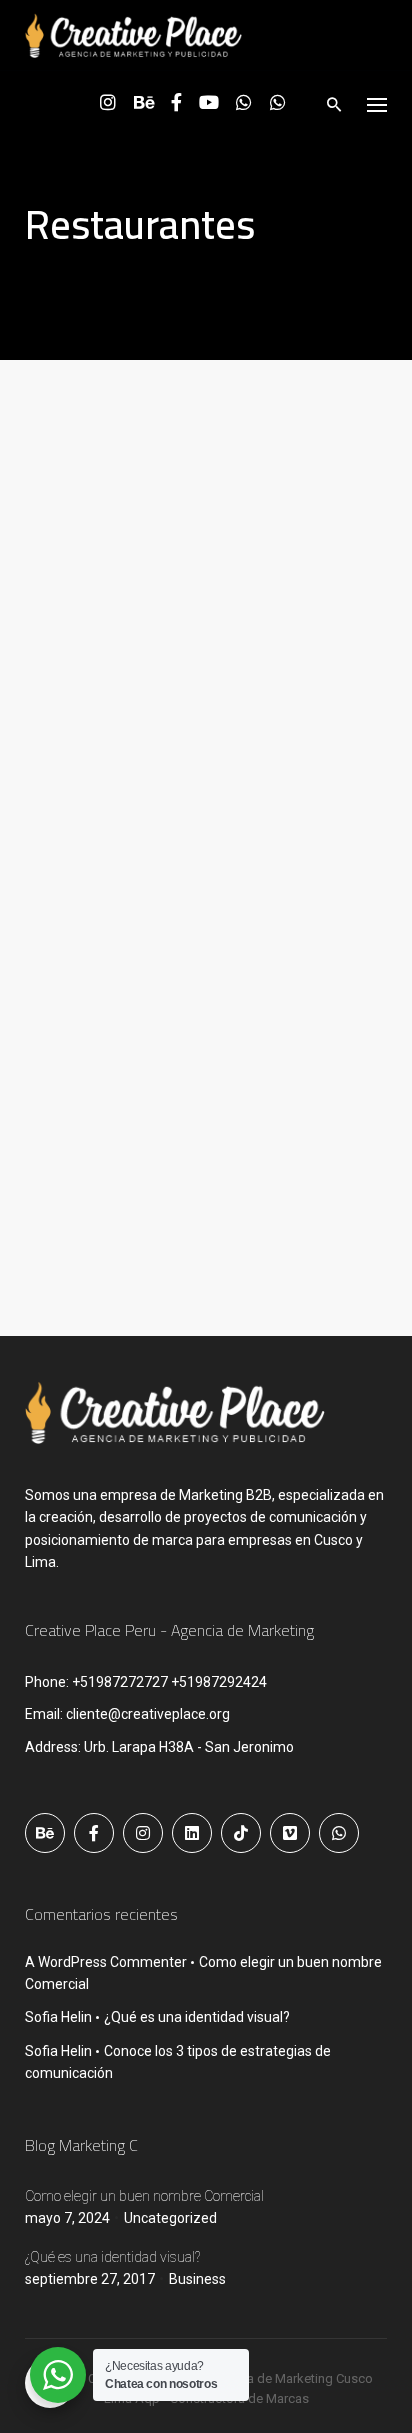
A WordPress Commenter (106, 1962)
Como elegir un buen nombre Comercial (144, 2196)
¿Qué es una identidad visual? (197, 2017)
